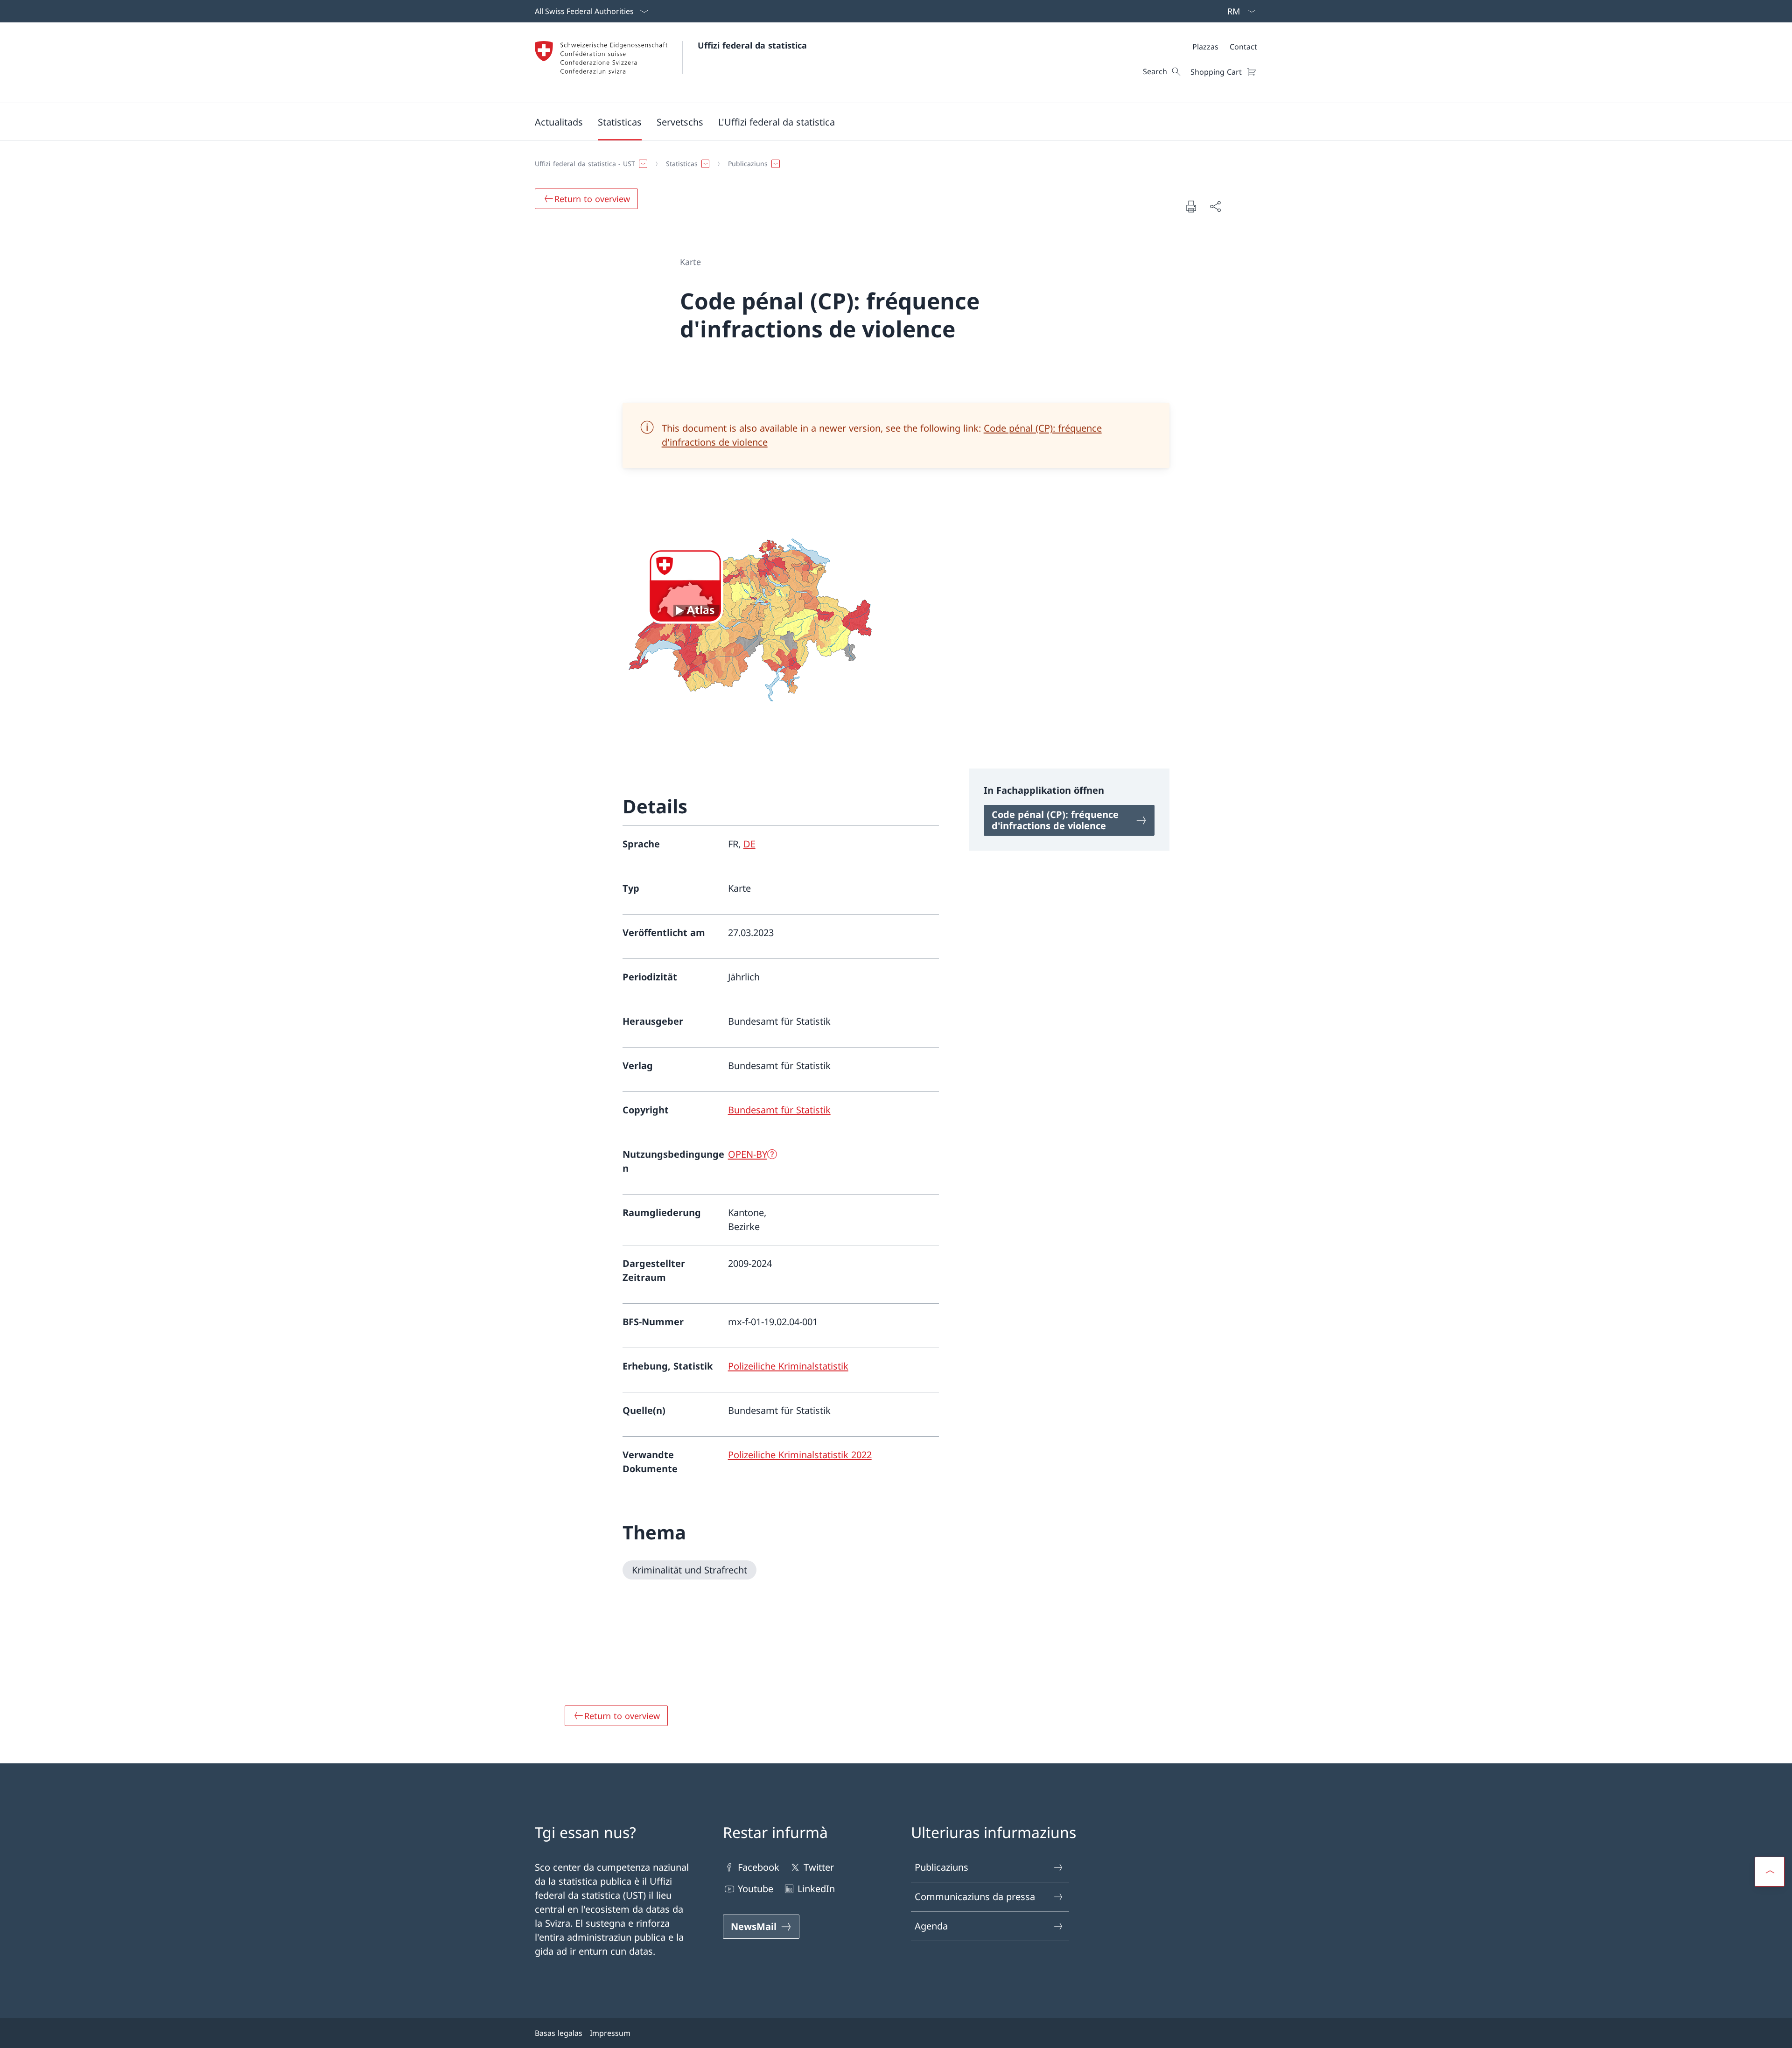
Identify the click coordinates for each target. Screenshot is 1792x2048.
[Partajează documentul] (1215, 206)
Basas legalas (559, 2033)
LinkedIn (816, 1889)
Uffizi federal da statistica (752, 45)
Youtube (756, 1889)
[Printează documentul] (1191, 206)
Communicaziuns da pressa (975, 1897)
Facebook (759, 1867)
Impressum (610, 2033)
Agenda (931, 1926)
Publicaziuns (941, 1867)
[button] (559, 122)
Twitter (819, 1867)
